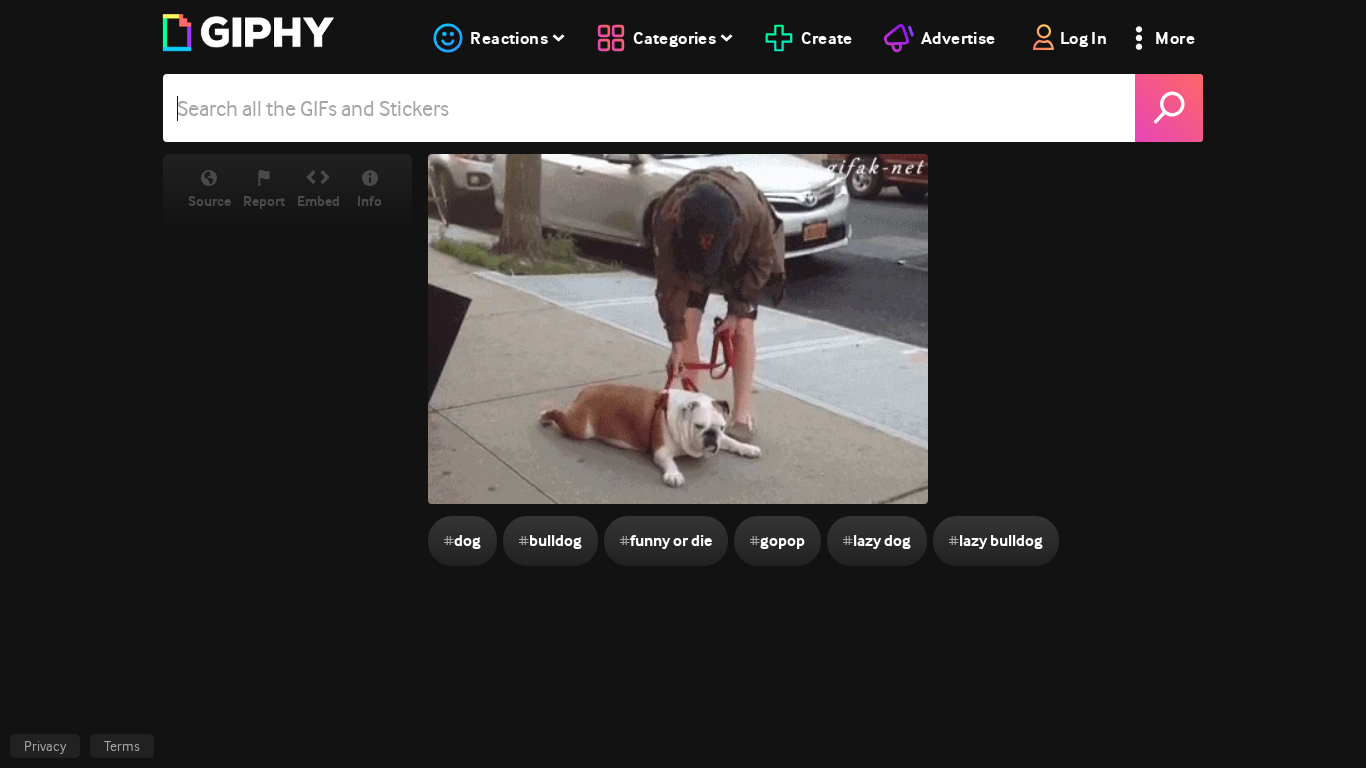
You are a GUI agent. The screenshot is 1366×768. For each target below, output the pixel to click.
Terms (122, 746)
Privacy (45, 746)
